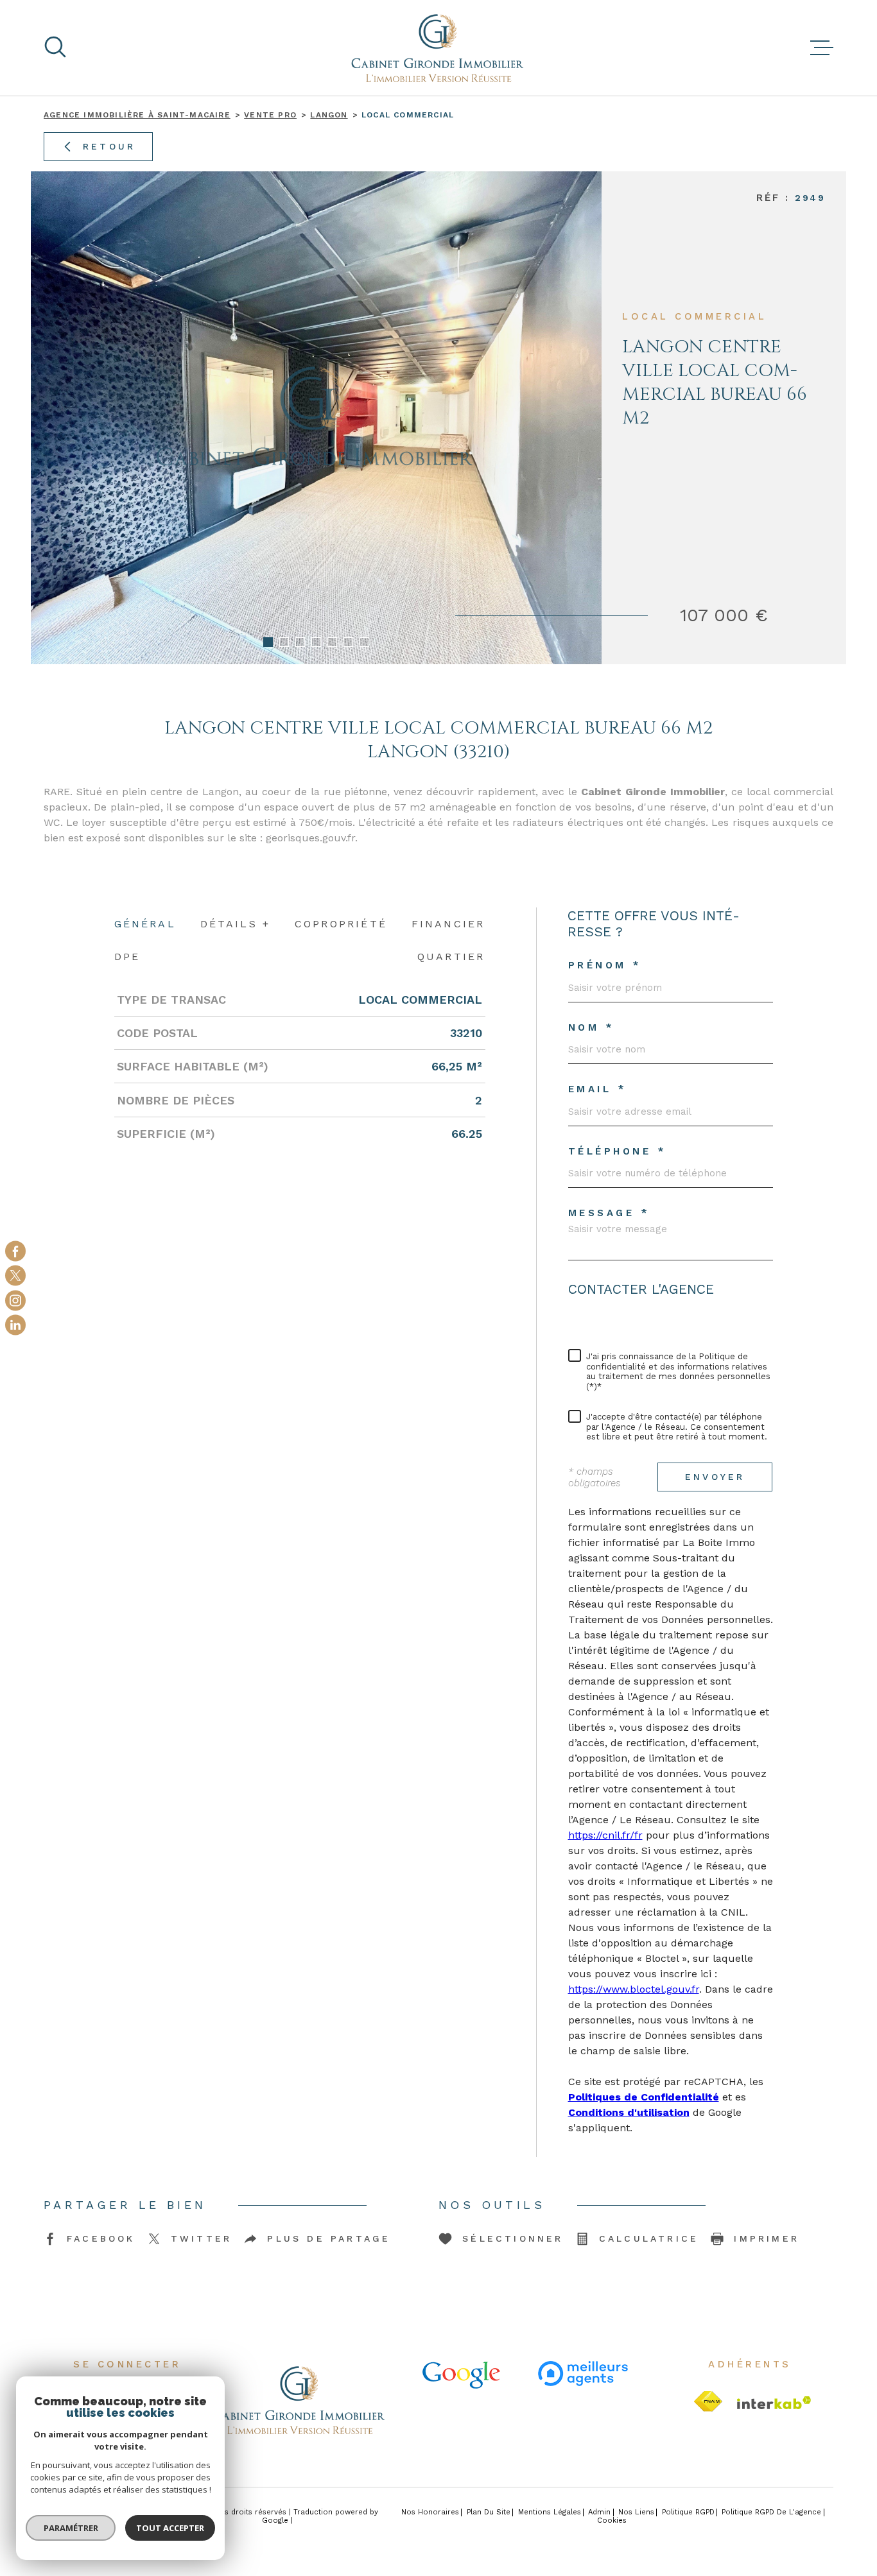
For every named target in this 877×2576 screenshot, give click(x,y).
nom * (592, 1028)
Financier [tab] (448, 924)
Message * (609, 1213)
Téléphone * (618, 1152)
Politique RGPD (688, 2512)
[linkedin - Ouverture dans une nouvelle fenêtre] (15, 1325)
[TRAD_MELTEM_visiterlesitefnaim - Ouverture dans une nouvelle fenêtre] (708, 2402)
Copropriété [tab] (341, 924)
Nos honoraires (430, 2512)
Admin (599, 2512)
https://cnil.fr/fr (605, 1835)
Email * (598, 1089)
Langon (329, 115)
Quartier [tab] (451, 957)
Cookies (612, 2520)
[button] (268, 642)
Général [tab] (145, 924)
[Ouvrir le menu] (822, 48)
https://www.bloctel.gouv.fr (634, 1989)
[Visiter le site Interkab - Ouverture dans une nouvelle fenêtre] (774, 2403)
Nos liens (636, 2512)
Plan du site (489, 2512)
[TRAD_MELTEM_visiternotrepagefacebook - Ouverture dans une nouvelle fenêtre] (15, 1251)
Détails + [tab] (236, 924)
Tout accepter (170, 2528)
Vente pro (270, 115)
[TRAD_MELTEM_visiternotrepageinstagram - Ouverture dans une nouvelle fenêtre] (15, 1300)
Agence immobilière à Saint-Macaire (137, 115)
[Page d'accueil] (438, 48)
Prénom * (605, 966)
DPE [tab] (127, 957)
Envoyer (715, 1477)
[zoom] (316, 418)
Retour (109, 146)
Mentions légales (550, 2512)
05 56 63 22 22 (628, 1324)
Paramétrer (71, 2528)
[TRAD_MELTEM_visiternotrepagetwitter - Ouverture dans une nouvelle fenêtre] (15, 1276)
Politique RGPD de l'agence (771, 2512)
